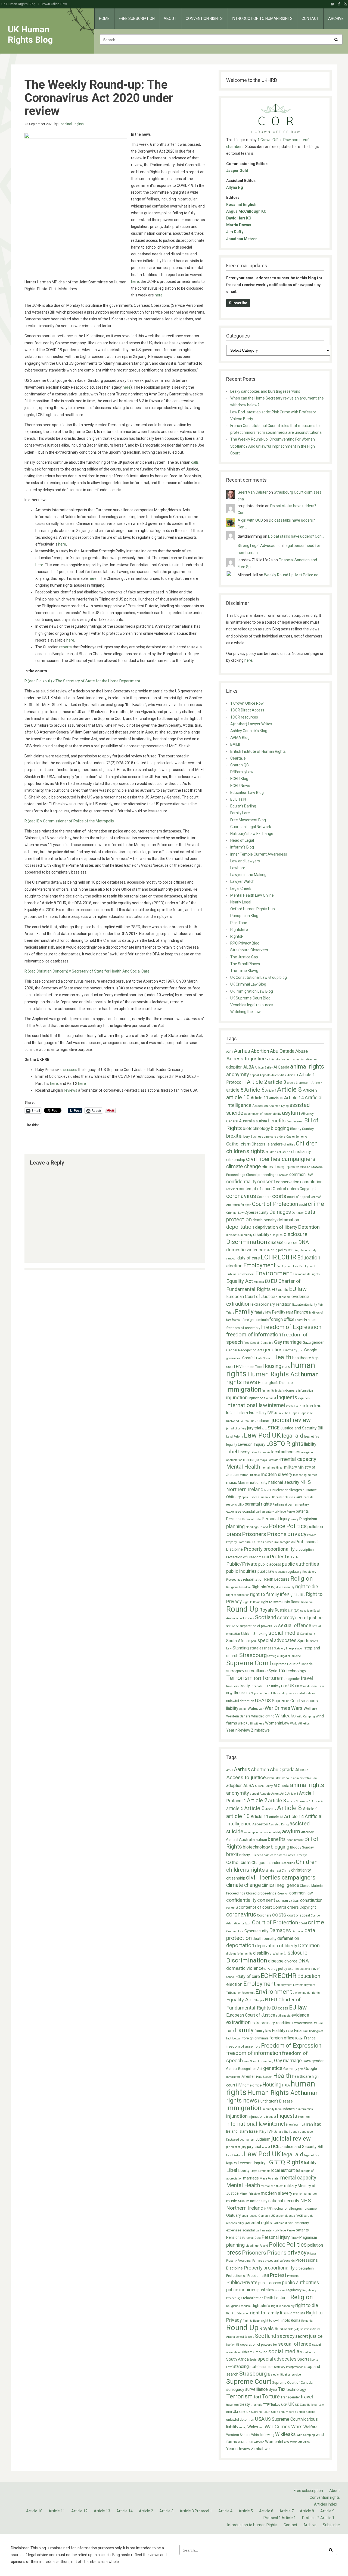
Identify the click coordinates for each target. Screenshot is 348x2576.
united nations (306, 1693)
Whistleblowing (263, 1716)
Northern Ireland (245, 1489)
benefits (277, 1121)
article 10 (238, 1097)
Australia (247, 1121)
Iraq (318, 1405)
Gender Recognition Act (244, 1350)
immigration (244, 1389)
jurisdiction (233, 1428)
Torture (271, 1678)
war (261, 1709)
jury (244, 1428)
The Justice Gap (244, 957)
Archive (336, 18)
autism (261, 1121)
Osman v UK (267, 1497)
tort (257, 1678)
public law (266, 1571)
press (234, 1534)
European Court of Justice (251, 1297)
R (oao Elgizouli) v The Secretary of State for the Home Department (82, 681)
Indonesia (290, 1391)
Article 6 (254, 1090)
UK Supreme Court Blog (250, 998)
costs (279, 1196)
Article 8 (290, 1089)
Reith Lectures (277, 1579)
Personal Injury (276, 1519)
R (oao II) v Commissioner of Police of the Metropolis (69, 821)
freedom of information (254, 1335)
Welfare (310, 1708)
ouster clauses (285, 1497)
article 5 (235, 1090)
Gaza (307, 1343)
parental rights (258, 1504)
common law (301, 1174)
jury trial (254, 1428)
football (237, 1320)
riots (286, 1602)
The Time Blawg (244, 971)
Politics (296, 1526)
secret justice (309, 1618)
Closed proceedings (261, 1175)
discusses (69, 1070)
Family (244, 1311)
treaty (245, 1686)
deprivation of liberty (276, 1227)
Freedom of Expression (291, 1327)
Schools (249, 1618)
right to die (307, 1586)
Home (104, 18)
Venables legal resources (252, 1005)
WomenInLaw (277, 1723)
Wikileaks (285, 1716)
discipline (276, 1235)
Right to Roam (251, 1602)
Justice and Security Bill (302, 1428)
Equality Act (240, 1281)
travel (307, 1678)
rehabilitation (253, 1579)
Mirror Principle (250, 1475)
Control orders (286, 1189)
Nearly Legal (241, 902)
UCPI (284, 1686)
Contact (310, 18)
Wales (253, 1709)
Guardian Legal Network (251, 827)
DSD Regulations (299, 1250)
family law (263, 1312)
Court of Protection (275, 1204)
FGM (290, 1312)
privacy (297, 1534)
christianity (301, 1152)
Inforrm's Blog (242, 847)
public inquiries (241, 1571)
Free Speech (252, 1343)
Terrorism (240, 1678)
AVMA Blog (240, 738)
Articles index (326, 2504)
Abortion (260, 1051)
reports (66, 647)
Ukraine (239, 1693)
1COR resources (244, 717)
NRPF (268, 1490)
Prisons (277, 1534)
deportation (240, 1227)
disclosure (295, 1234)
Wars (297, 1708)
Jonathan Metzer (242, 239)
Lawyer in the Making (248, 875)
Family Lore (240, 813)
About (170, 18)
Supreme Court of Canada (292, 1664)
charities (289, 1145)
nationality (259, 1482)
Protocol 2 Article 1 (318, 2518)
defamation (288, 1220)
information (306, 1391)
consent (266, 1182)
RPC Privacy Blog (245, 943)
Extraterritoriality (305, 1305)
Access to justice (246, 1059)
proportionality (279, 1549)
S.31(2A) (294, 1611)
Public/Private (242, 1564)
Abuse (302, 1051)
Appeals (265, 1075)
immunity (268, 1391)
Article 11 (260, 1098)
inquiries (304, 1398)
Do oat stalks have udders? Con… (296, 536)
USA (260, 1700)
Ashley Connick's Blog (249, 731)
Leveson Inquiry (252, 1445)
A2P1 (230, 1052)
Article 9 (310, 1090)
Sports (303, 1641)
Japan (295, 1413)
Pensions (234, 1519)
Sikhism (247, 1634)
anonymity (238, 1074)
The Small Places (245, 964)
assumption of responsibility (263, 1114)
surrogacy (235, 1671)
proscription (305, 1550)
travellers (232, 1686)
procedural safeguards (280, 1542)
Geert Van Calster (253, 492)
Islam (243, 1413)
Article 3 (166, 2511)
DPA (267, 1250)
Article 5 (246, 2511)
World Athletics (300, 1724)
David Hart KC (239, 218)
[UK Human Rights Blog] (47, 31)
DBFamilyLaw (242, 772)
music (232, 1482)
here (135, 281)
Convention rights (204, 18)
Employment (260, 1265)
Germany (290, 1350)
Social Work (308, 1634)
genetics (273, 1350)
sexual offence (295, 1625)
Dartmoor (298, 1213)
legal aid (292, 1436)
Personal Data (251, 1519)
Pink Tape (239, 923)
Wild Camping (306, 1716)
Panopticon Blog (244, 916)
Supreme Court (249, 1663)
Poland (264, 1527)
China (286, 1152)
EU (267, 1281)
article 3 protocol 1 (299, 1083)
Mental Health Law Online (252, 895)
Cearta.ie (238, 758)
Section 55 (233, 1626)
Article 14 (294, 1098)
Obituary (234, 1497)
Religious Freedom (238, 1587)
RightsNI (237, 936)
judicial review (291, 1420)
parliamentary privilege (271, 1512)
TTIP (266, 1686)
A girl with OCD (250, 520)
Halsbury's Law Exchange (252, 834)
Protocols (293, 1557)
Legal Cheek (241, 888)
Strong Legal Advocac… (258, 546)
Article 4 (317, 1083)
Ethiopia (259, 1282)
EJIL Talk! (238, 799)
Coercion (283, 1175)
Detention (309, 1227)
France (310, 1320)
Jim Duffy (235, 232)
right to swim (271, 1602)
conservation (288, 1182)
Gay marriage (288, 1342)
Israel (254, 1413)
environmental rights (306, 1274)
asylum (291, 1113)
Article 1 (293, 1075)
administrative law (305, 1059)
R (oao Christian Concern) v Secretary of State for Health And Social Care (87, 971)
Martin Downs (239, 225)
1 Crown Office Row (247, 703)
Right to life (296, 1595)
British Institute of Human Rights (258, 751)
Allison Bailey (264, 1068)
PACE (299, 1497)
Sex (275, 1626)
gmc (301, 1350)
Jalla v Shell (282, 1413)
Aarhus (242, 1051)
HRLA (286, 1367)
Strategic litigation (279, 1656)
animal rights (307, 1066)
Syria (273, 1671)
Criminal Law (235, 1213)
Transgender (290, 1679)
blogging (280, 1128)
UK (291, 1686)
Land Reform (235, 1437)
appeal (254, 1075)
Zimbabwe (260, 1730)
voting (243, 1709)
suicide (296, 1656)
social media (284, 1633)
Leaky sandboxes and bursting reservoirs (265, 391)
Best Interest (295, 1121)
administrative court (279, 1059)
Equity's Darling (243, 806)
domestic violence (245, 1250)
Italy (263, 1413)
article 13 (276, 1098)
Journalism (247, 1421)
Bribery (245, 1137)
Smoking (260, 1634)
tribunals (257, 1686)
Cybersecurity (256, 1213)
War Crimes (277, 1708)
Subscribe (238, 303)
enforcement (246, 1274)
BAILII (235, 744)
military (290, 1467)
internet (277, 1405)
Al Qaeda (281, 1067)
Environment (274, 1273)
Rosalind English (71, 124)
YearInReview (238, 1730)
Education (309, 1258)
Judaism (263, 1421)
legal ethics (312, 1437)
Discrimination (247, 1242)
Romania (307, 1602)
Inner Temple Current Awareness (259, 854)
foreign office (282, 1319)
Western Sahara (238, 1716)
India (278, 1391)
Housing (272, 1366)
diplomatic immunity (239, 1235)
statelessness (262, 1648)
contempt (232, 1189)
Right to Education (238, 1595)
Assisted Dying (279, 1106)
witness (259, 1724)
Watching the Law (246, 1012)
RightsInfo (239, 930)
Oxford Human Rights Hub (253, 909)
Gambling (267, 1343)
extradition (238, 1304)
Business (257, 1137)
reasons (280, 1572)
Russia (281, 1610)
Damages (280, 1212)
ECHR (269, 1257)
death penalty (265, 1220)
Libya (254, 1452)
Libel (232, 1452)
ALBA (249, 1067)
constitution (311, 1182)
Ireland (232, 1413)
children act (273, 1152)
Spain (253, 1641)
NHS (305, 1482)
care (267, 1137)
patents (302, 1511)
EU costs (280, 1290)
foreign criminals (255, 1320)
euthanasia (283, 1297)
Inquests (287, 1397)
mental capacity (298, 1459)
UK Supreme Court (258, 1693)
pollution (315, 1527)
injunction (237, 1398)
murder (312, 1475)
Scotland (266, 1617)
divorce (291, 1243)
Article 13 (102, 2511)
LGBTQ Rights (285, 1444)
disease (276, 1242)
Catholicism (238, 1144)
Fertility (279, 1312)
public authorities (301, 1564)
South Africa (237, 1641)
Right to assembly (283, 1587)
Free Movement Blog (248, 820)
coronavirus (241, 1196)
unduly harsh (288, 1693)
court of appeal (299, 1197)
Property (253, 1549)
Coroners (264, 1197)
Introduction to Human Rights (262, 18)
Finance (301, 1312)
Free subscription (137, 18)
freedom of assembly (243, 1328)
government (234, 1358)
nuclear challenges (287, 1490)
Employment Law (288, 1266)
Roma (296, 1602)
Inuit (302, 1406)
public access (270, 1564)
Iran (310, 1406)
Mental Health (243, 1467)
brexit (232, 1136)
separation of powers (256, 1626)
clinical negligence (280, 1167)
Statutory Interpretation (289, 1648)
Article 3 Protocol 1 (196, 2511)
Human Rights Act (274, 1374)
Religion (302, 1578)
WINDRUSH (246, 1724)
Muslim (244, 1483)
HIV (239, 1367)
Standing (241, 1648)
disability (261, 1235)
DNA (304, 1242)
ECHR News (240, 786)
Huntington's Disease (275, 1383)
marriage (251, 1460)
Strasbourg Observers (249, 950)
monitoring (300, 1475)
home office (252, 1367)
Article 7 (271, 1091)
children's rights (246, 1151)
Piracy (295, 1519)
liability (310, 1444)
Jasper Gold (237, 171)
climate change (243, 1167)
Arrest (275, 1075)
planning (235, 1527)
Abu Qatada (282, 1051)
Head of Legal (242, 840)
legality (232, 1445)
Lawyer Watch (242, 881)
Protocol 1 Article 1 (280, 2518)
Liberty (244, 1452)
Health (282, 1357)
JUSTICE (271, 1428)
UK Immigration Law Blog (252, 991)
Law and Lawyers (245, 861)
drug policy (279, 1250)
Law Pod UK (262, 1435)
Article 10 (34, 2511)
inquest (271, 1398)
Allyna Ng (235, 187)
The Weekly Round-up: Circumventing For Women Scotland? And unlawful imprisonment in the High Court (273, 446)
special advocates (277, 1640)
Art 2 (283, 1075)
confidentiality (241, 1182)
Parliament (280, 1505)
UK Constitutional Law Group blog (259, 977)
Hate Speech (264, 1358)
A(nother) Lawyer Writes (251, 724)
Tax (282, 1671)
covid (303, 1205)
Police (277, 1526)
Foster (299, 1320)
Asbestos (260, 1106)
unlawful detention (240, 1701)
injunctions (257, 1398)
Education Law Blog (247, 792)
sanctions (306, 1611)
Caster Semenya (297, 1137)
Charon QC (240, 765)
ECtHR (287, 1257)
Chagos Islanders (267, 1144)
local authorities (286, 1452)
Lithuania (264, 1452)
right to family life (268, 1594)
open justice (250, 1497)
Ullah (275, 1693)
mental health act (272, 1468)
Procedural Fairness (251, 1542)
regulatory (294, 1572)
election (234, 1266)
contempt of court (255, 1189)
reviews (71, 1090)
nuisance (310, 1490)
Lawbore (238, 868)
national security (284, 1482)
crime (316, 1204)
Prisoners (254, 1534)
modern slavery (276, 1474)
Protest (278, 1557)
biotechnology (256, 1128)
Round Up (242, 1609)
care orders (278, 1137)
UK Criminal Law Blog (248, 984)
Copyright (308, 1189)
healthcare (302, 1358)
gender (318, 1343)
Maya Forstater (270, 1460)
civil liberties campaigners (281, 1159)
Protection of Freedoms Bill (248, 1557)
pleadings (252, 1527)
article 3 (277, 1082)
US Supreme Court (283, 1701)
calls (195, 462)
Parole (291, 1512)
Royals (267, 1610)
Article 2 (257, 1082)
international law (247, 1405)
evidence (300, 1297)
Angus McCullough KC (246, 211)
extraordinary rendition (271, 1304)
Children (307, 1143)
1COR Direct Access (247, 710)
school (240, 1618)
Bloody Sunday (302, 1129)
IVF (270, 1413)
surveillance (256, 1671)
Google (311, 1350)
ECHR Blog (239, 779)
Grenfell (249, 1358)
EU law (298, 1289)
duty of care (249, 1258)
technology (296, 1671)
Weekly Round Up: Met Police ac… (292, 575)
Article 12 (79, 2511)
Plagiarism (308, 1519)
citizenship (236, 1160)
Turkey (275, 1686)
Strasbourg (253, 1655)
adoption (234, 1067)
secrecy (286, 1618)
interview (292, 1406)
